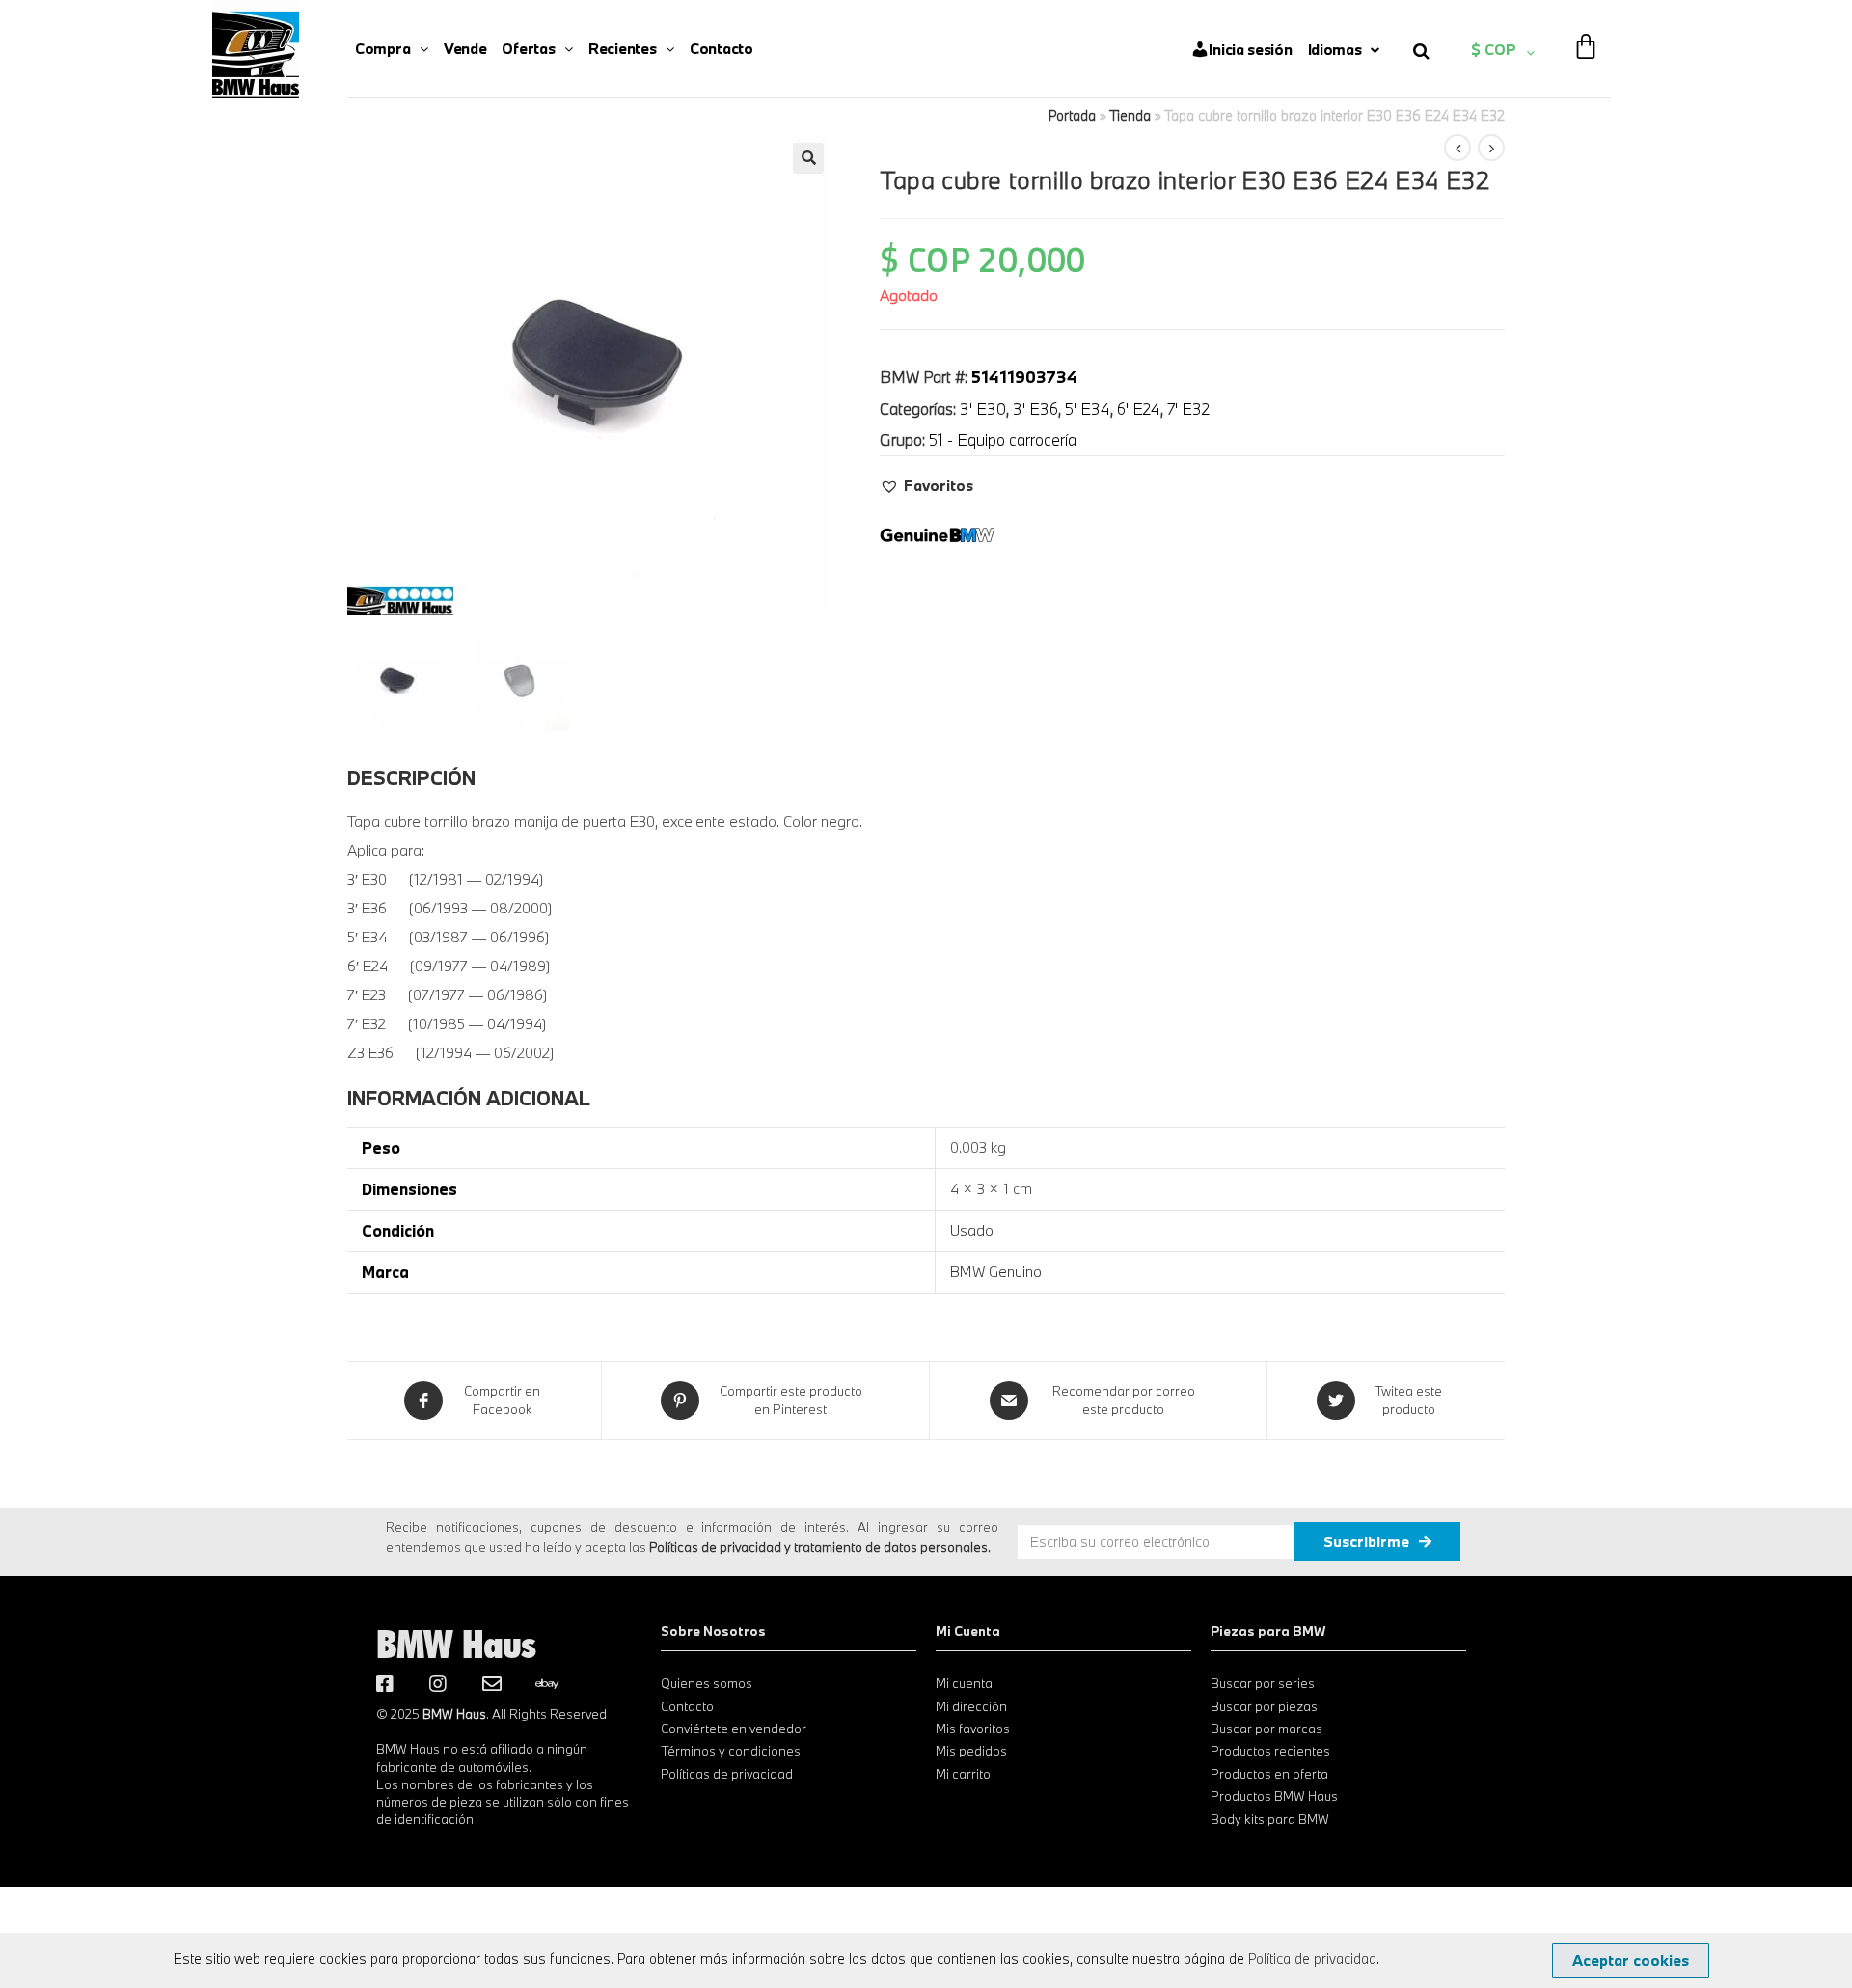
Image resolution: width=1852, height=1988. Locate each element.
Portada (1072, 115)
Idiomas (1335, 49)
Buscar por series (1263, 1683)
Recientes (622, 48)
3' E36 (1035, 408)
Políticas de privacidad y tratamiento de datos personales (818, 1547)
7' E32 (1188, 408)
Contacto (722, 48)
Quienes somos (707, 1683)
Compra (382, 48)
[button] (926, 485)
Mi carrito (963, 1774)
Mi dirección (971, 1706)
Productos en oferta (1269, 1774)
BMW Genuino (996, 1271)
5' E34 (1088, 408)
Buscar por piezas (1264, 1706)
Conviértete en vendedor (734, 1729)
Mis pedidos (971, 1751)
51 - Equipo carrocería (1003, 439)
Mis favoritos (973, 1729)
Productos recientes (1270, 1751)
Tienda (1130, 115)
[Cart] (1586, 34)
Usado (972, 1230)
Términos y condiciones (731, 1751)
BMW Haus (456, 1644)
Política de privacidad (1312, 1959)
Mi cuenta (964, 1683)
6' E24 (1139, 408)
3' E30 (983, 408)
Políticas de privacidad (727, 1774)
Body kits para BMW (1270, 1819)
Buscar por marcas (1266, 1729)
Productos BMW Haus (1274, 1796)
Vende (465, 48)
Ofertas (528, 48)
